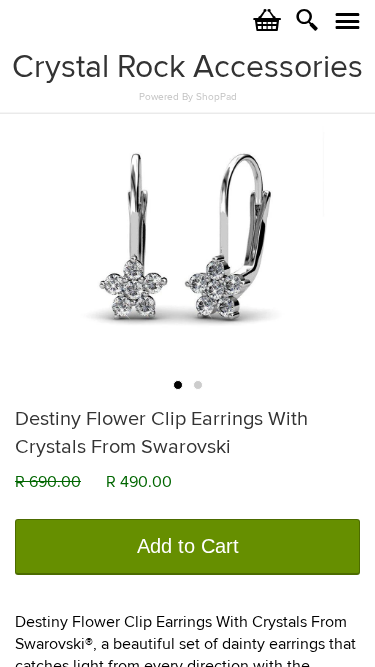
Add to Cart (188, 546)
